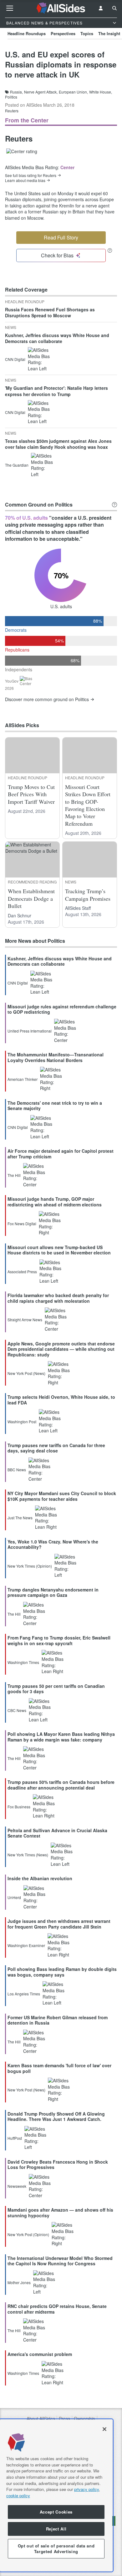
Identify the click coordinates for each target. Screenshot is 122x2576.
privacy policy (86, 2489)
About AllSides (41, 2419)
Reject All (56, 2529)
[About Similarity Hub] (114, 505)
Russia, (16, 92)
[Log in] (101, 8)
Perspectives (63, 33)
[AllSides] (61, 8)
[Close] (104, 2429)
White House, (101, 92)
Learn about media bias (25, 180)
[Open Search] (114, 8)
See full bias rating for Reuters (31, 175)
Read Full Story (61, 237)
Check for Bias (57, 255)
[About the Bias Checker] (110, 250)
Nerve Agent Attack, (41, 92)
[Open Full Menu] (10, 8)
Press (64, 2419)
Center (67, 167)
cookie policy (18, 2495)
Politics (11, 97)
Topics (87, 33)
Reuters (12, 111)
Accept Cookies (56, 2512)
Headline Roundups (27, 33)
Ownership (84, 2419)
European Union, (73, 92)
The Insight (109, 33)
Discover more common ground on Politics (47, 699)
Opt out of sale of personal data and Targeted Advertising (56, 2549)
